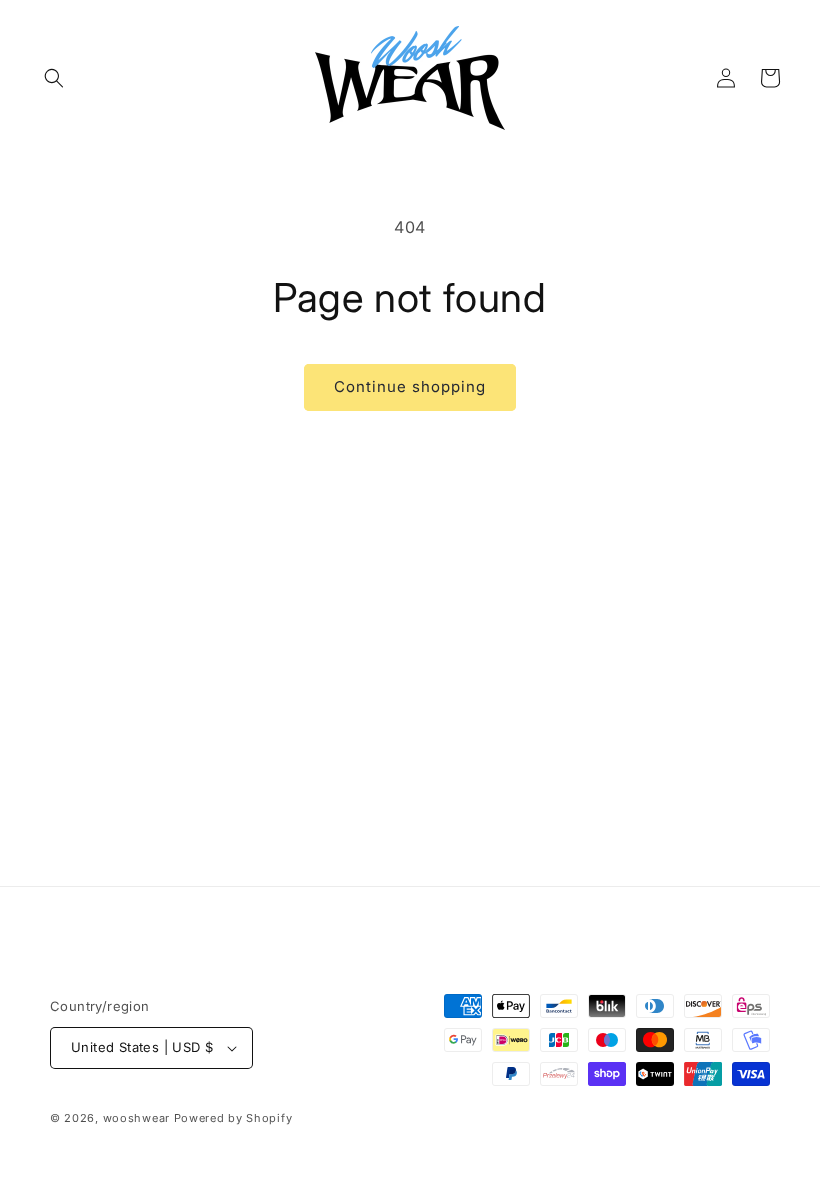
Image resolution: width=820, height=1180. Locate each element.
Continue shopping (410, 386)
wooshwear (136, 1118)
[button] (54, 78)
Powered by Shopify (233, 1118)
